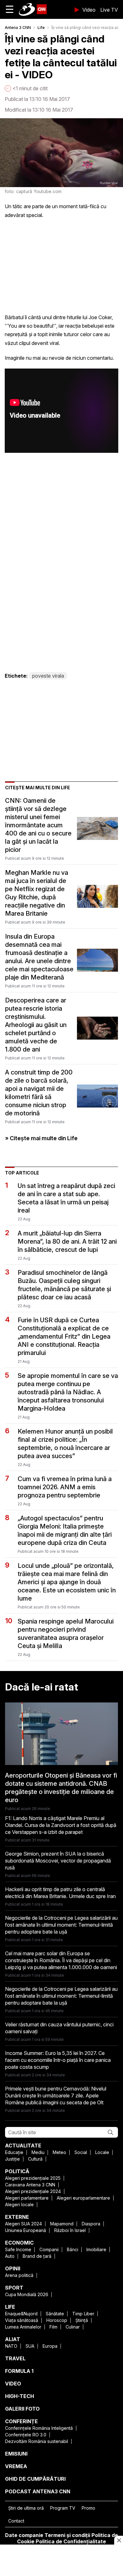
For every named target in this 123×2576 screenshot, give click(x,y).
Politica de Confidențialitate (71, 2541)
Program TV (63, 2508)
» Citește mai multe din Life (41, 1138)
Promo (88, 2508)
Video (89, 10)
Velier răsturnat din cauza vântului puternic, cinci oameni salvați (59, 2028)
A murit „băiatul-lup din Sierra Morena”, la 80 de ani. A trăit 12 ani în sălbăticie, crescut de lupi (67, 1241)
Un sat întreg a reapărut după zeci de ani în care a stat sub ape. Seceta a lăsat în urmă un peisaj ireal (66, 1198)
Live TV (109, 10)
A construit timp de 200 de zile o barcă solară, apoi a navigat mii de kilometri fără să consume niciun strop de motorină (39, 1093)
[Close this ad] (119, 2540)
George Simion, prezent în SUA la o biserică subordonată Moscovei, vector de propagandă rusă (58, 1861)
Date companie (24, 2535)
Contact (16, 2521)
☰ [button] (10, 9)
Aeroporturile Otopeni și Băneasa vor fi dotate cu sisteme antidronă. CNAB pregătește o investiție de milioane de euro (61, 1788)
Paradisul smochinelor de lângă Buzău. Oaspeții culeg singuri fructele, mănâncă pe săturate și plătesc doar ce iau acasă (64, 1285)
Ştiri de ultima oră (26, 2508)
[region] (61, 2561)
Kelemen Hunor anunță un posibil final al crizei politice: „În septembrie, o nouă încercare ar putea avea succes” (65, 1444)
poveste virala (48, 676)
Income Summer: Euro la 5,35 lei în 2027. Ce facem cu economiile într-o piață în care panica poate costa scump (58, 2060)
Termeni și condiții (67, 2535)
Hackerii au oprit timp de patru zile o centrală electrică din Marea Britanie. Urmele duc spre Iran (60, 1893)
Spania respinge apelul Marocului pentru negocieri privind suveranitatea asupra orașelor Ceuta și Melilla (66, 1634)
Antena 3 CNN (18, 28)
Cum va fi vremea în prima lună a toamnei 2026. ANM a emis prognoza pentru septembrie (65, 1487)
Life (41, 28)
